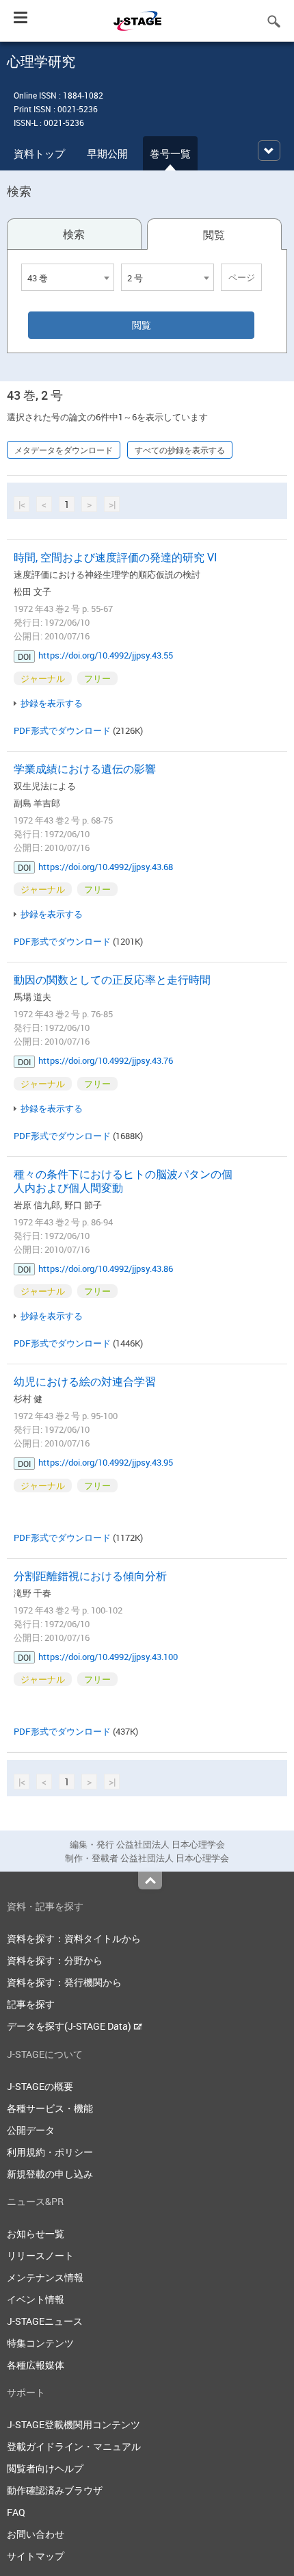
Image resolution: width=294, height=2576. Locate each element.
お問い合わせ (36, 2534)
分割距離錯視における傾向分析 (90, 1576)
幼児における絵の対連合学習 (85, 1381)
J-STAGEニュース (45, 2321)
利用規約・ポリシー (50, 2152)
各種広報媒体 (36, 2365)
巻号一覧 (170, 153)
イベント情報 (36, 2299)
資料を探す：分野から (55, 1960)
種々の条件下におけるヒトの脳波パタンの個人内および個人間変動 (123, 1181)
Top (150, 1880)
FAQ (16, 2512)
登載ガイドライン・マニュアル (74, 2446)
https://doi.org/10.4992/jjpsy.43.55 (106, 655)
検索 (74, 234)
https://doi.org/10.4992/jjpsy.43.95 (106, 1462)
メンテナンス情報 (45, 2277)
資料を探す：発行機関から (64, 1982)
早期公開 (107, 153)
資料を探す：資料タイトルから (74, 1938)
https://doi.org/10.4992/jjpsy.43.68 (106, 867)
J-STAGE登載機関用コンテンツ (73, 2424)
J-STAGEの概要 (40, 2086)
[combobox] (68, 277)
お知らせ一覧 (36, 2233)
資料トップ (39, 153)
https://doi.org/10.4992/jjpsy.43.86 (106, 1268)
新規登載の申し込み (50, 2174)
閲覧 (214, 235)
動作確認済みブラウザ (55, 2490)
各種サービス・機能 (50, 2108)
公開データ (31, 2130)
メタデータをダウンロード (64, 450)
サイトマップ (36, 2556)
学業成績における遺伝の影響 (85, 769)
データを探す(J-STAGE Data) (70, 2026)
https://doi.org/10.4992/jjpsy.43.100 (108, 1657)
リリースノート (40, 2255)
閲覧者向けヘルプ (45, 2468)
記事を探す (31, 2004)
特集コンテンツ (40, 2343)
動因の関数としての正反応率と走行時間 (112, 980)
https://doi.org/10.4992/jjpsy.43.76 (106, 1060)
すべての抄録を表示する (180, 450)
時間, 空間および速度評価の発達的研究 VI (116, 557)
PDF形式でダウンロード (62, 730)
